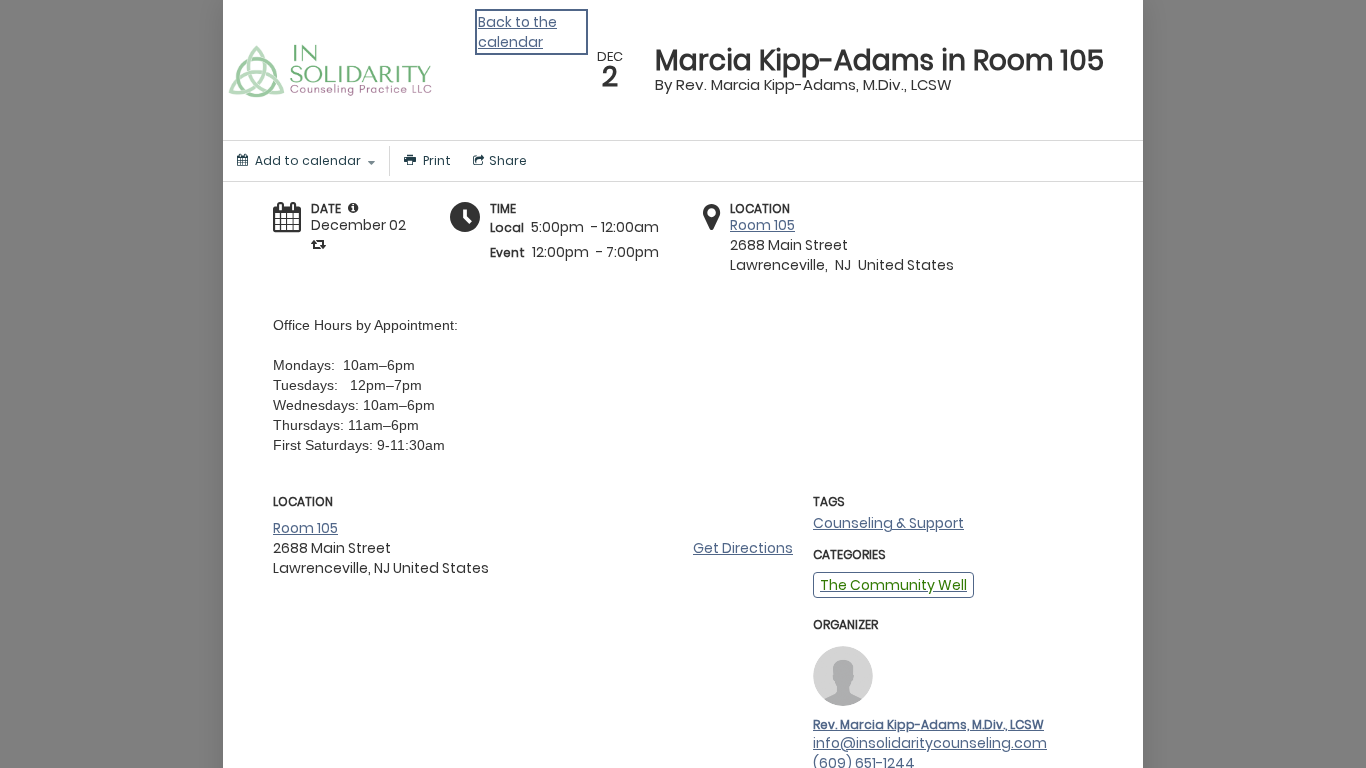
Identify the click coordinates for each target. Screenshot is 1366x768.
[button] (353, 208)
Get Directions (743, 548)
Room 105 (762, 225)
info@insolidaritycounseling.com (930, 743)
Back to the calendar (517, 32)
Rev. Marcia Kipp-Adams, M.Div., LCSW (928, 724)
